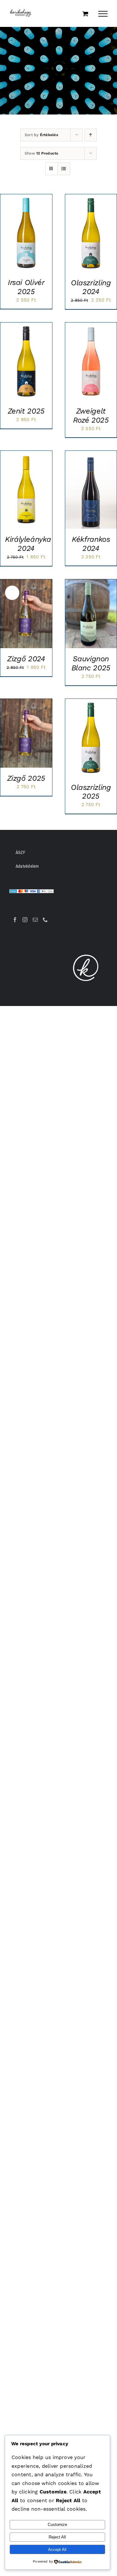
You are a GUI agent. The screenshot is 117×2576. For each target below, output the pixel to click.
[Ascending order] (91, 135)
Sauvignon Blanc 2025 (91, 663)
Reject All (57, 2537)
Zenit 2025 (26, 411)
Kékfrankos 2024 (91, 544)
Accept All (57, 2550)
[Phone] (45, 920)
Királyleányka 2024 (28, 544)
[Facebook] (15, 920)
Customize (57, 2525)
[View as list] (64, 169)
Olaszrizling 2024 (91, 287)
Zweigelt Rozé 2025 (91, 416)
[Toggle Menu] (103, 14)
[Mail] (35, 920)
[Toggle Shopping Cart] (85, 14)
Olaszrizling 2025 (91, 792)
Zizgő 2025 (26, 778)
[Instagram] (25, 920)
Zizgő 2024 (26, 659)
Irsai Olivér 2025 (26, 287)
